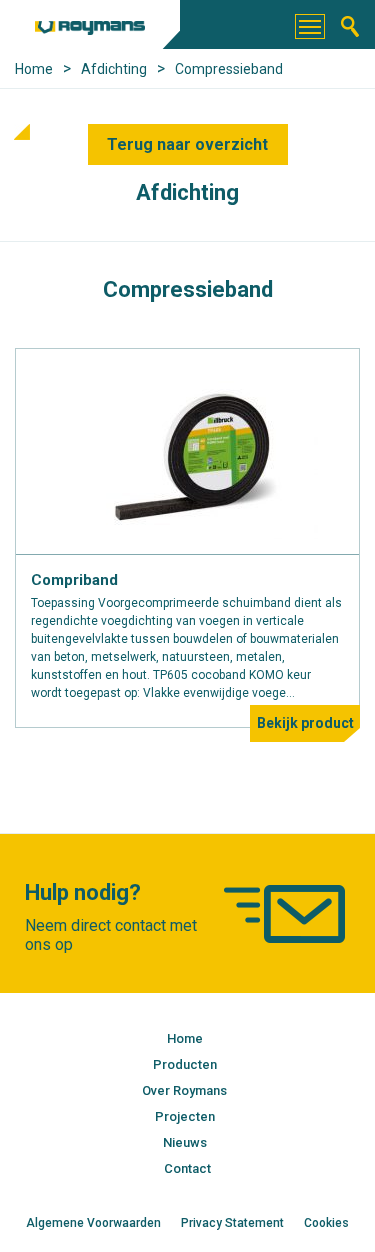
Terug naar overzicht (187, 144)
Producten (185, 1064)
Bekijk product (305, 723)
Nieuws (185, 1142)
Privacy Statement (232, 1223)
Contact (187, 1168)
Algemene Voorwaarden (93, 1223)
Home (185, 1038)
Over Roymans (184, 1090)
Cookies (326, 1223)
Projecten (185, 1116)
